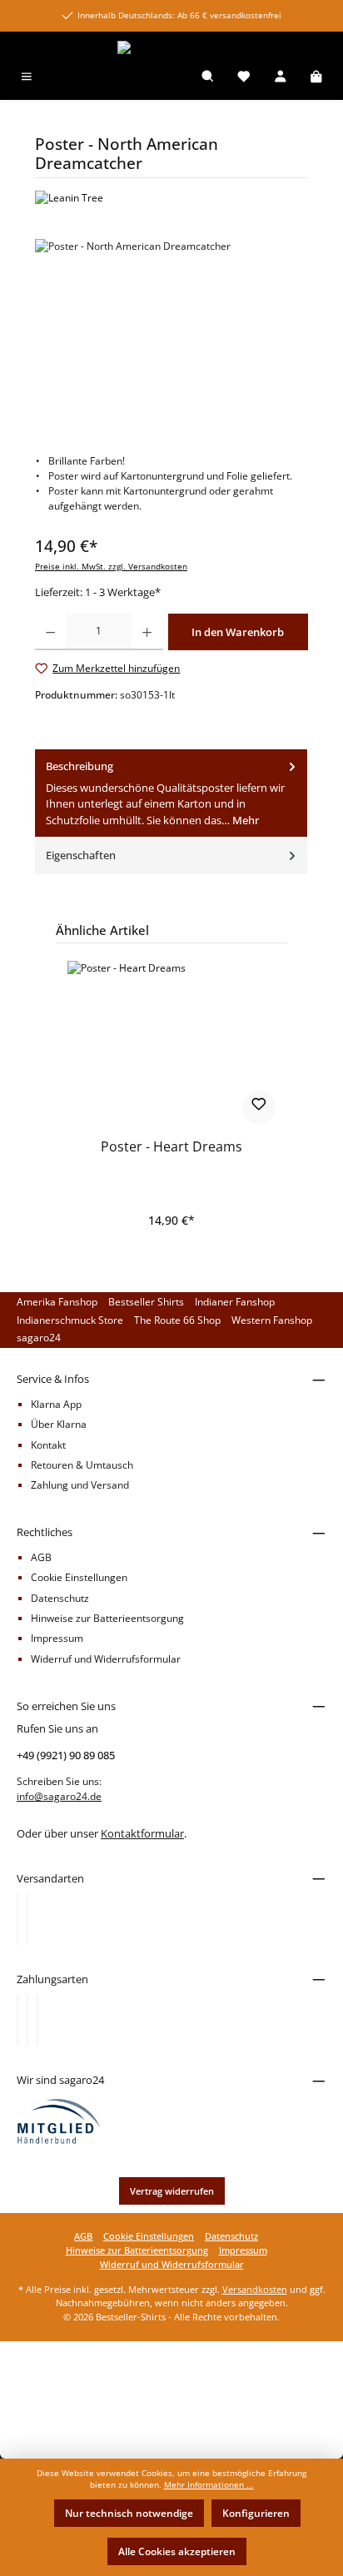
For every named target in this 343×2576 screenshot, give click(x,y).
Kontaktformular (142, 1833)
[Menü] (27, 78)
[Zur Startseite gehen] (171, 48)
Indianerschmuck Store (70, 1320)
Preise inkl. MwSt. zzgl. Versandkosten (111, 567)
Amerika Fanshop (57, 1302)
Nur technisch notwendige (129, 2513)
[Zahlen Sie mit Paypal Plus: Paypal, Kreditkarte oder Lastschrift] (37, 2020)
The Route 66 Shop (177, 1320)
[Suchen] (208, 78)
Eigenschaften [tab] (81, 855)
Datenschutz (60, 1598)
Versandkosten (255, 2289)
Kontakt (48, 1445)
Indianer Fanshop (235, 1302)
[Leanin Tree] (171, 198)
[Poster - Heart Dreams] (171, 1044)
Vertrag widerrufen (172, 2191)
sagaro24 (39, 1338)
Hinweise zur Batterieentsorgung (107, 1618)
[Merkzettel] (244, 78)
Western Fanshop (272, 1320)
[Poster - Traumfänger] (171, 333)
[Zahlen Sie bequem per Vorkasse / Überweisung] (27, 2020)
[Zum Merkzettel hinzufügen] (259, 1107)
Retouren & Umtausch (82, 1465)
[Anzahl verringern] (50, 632)
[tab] (171, 794)
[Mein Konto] (281, 78)
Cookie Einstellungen (79, 1577)
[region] (171, 333)
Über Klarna (59, 1424)
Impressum (57, 1638)
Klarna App (56, 1404)
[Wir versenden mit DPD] (27, 1919)
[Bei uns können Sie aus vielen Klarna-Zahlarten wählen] (17, 2020)
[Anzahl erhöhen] (147, 632)
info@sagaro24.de (59, 1796)
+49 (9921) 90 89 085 (66, 1755)
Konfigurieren (256, 2513)
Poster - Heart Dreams (171, 1148)
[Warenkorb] (316, 78)
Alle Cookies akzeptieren (177, 2551)
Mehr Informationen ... (209, 2485)
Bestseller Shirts (146, 1302)
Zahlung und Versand (80, 1485)
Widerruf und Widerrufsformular (106, 1659)
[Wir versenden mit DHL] (17, 1919)
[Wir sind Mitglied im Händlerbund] (59, 2120)
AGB (41, 1557)
